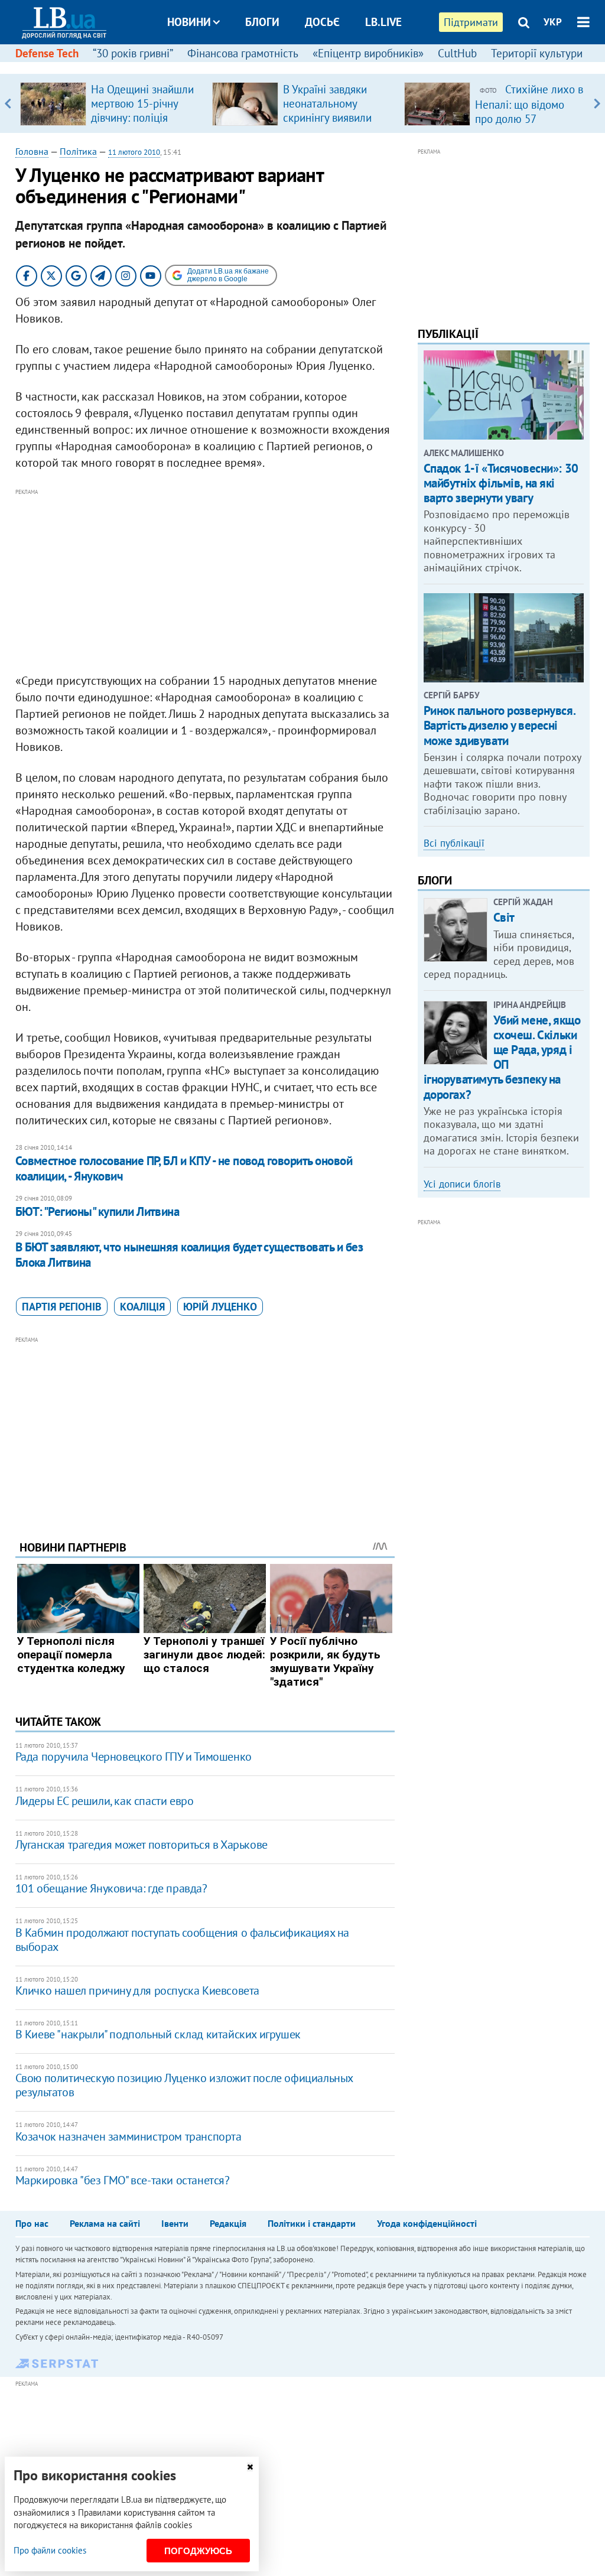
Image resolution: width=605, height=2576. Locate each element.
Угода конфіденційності (427, 2223)
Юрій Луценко (220, 1307)
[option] (111, 103)
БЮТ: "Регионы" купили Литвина (97, 1211)
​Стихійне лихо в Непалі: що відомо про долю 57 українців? (529, 111)
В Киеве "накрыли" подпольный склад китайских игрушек (158, 2034)
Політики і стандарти (312, 2223)
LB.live (383, 22)
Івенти (175, 2223)
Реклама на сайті (105, 2223)
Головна (32, 151)
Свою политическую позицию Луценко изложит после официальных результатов (184, 2085)
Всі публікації (454, 843)
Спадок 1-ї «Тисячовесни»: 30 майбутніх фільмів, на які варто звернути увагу (501, 483)
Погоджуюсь (198, 2551)
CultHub (457, 53)
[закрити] (250, 2467)
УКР (553, 22)
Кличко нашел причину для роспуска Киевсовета (137, 1990)
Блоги (262, 22)
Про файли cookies (50, 2550)
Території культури (537, 53)
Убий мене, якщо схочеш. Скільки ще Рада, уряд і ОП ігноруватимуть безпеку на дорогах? (502, 1057)
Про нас (32, 2223)
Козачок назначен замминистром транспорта (129, 2136)
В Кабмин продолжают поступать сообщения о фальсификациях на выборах (182, 1940)
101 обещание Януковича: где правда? (111, 1888)
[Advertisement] (205, 581)
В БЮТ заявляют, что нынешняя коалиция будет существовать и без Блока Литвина (189, 1255)
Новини (189, 22)
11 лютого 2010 (134, 152)
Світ (504, 917)
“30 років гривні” (133, 53)
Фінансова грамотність (243, 53)
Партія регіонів (62, 1307)
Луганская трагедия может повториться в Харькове (142, 1845)
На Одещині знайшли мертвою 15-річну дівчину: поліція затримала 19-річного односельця (144, 118)
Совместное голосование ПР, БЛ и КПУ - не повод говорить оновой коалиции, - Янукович (184, 1168)
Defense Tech (47, 53)
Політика (78, 151)
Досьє (322, 22)
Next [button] (597, 103)
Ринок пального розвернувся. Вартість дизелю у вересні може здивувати (500, 725)
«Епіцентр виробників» (368, 53)
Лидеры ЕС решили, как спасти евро (105, 1801)
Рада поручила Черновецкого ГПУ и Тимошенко (134, 1757)
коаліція (142, 1307)
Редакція (228, 2223)
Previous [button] (8, 103)
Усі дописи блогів (462, 1184)
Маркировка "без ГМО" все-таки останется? (123, 2180)
